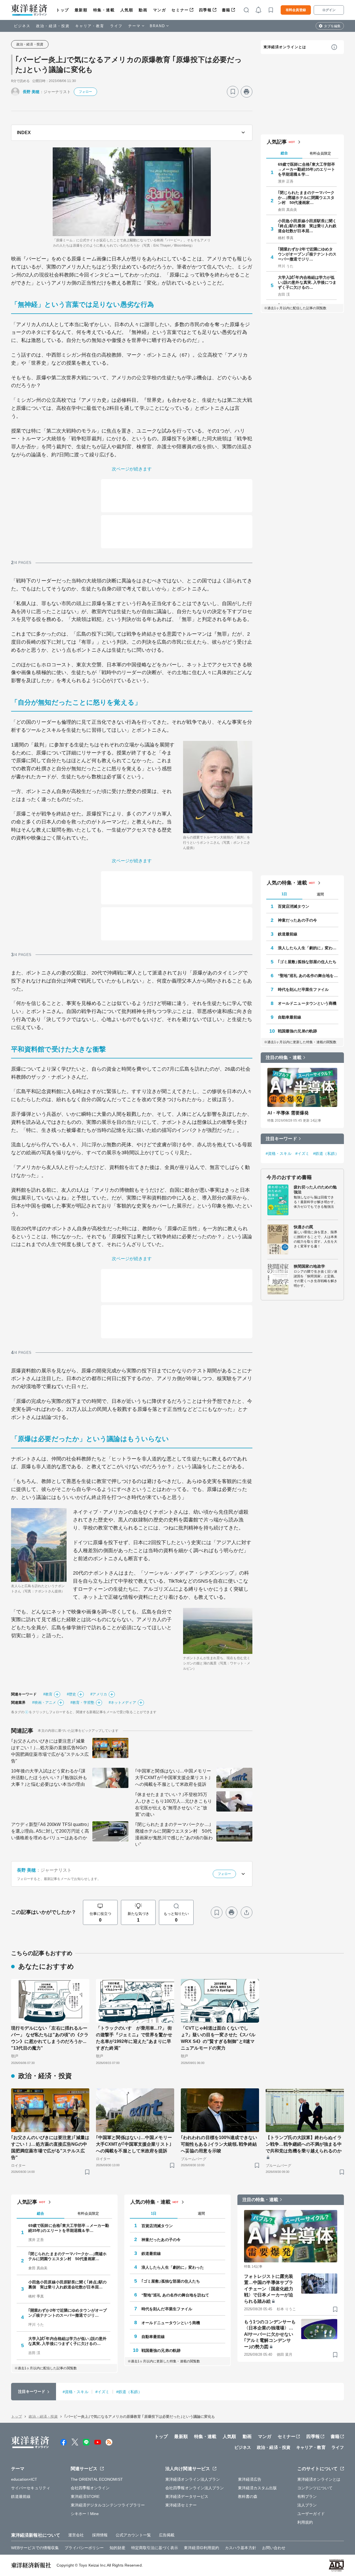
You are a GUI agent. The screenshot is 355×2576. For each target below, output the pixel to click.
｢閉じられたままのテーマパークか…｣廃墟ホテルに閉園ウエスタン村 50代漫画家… (306, 198)
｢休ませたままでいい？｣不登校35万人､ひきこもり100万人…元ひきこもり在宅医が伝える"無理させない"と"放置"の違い (173, 1804)
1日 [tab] (284, 894)
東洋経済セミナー (181, 2505)
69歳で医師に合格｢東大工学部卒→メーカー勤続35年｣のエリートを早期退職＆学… (307, 169)
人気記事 (277, 142)
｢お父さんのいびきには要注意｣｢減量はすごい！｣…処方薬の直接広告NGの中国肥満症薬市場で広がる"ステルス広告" (50, 1751)
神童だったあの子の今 (297, 920)
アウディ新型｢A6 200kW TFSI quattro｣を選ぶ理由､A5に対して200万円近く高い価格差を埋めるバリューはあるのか (50, 1831)
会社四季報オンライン (90, 2488)
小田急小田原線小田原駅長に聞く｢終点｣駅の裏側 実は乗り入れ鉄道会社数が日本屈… (307, 226)
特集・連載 (104, 10)
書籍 (226, 10)
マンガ (160, 10)
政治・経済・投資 (53, 26)
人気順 (127, 10)
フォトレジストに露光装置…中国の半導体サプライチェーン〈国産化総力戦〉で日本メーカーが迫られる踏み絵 (269, 2289)
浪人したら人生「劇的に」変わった (308, 948)
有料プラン (307, 2496)
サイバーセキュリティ (31, 2488)
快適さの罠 (304, 1227)
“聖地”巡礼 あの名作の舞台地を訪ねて (308, 976)
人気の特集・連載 (287, 883)
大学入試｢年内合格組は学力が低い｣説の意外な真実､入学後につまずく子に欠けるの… (307, 282)
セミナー (180, 10)
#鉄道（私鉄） (326, 1153)
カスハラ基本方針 (241, 2548)
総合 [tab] (284, 153)
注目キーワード (281, 1139)
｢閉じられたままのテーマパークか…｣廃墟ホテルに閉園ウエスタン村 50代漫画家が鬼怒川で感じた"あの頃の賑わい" (174, 1834)
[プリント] (247, 92)
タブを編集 (332, 26)
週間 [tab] (320, 894)
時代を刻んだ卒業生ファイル (303, 989)
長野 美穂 (31, 92)
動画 (143, 10)
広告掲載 (167, 2535)
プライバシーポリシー (84, 2548)
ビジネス (22, 26)
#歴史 (71, 1694)
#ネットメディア (122, 1703)
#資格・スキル (279, 1153)
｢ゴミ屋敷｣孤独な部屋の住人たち (307, 962)
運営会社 (76, 2535)
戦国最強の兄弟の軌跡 (297, 1031)
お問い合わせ (274, 2548)
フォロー (85, 92)
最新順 (81, 10)
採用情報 (100, 2535)
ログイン (329, 10)
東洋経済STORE (85, 2496)
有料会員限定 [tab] (320, 153)
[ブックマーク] (233, 92)
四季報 (205, 10)
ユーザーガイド (311, 2514)
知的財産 (117, 2548)
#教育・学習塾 (82, 1703)
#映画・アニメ (44, 1703)
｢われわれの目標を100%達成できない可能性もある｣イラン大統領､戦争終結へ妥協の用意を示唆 (219, 2144)
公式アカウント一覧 (133, 2535)
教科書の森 (248, 2496)
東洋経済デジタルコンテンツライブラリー (108, 2505)
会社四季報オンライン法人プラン (195, 2488)
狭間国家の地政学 (309, 1266)
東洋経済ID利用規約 (201, 2548)
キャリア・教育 (90, 26)
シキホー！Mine (85, 2514)
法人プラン (307, 2505)
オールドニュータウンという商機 (307, 1003)
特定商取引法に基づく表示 (155, 2548)
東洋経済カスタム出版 (258, 2488)
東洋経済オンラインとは (285, 47)
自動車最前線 (290, 1017)
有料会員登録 (296, 10)
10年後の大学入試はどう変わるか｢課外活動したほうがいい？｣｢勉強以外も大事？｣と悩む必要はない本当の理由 (49, 1778)
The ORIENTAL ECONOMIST (97, 2479)
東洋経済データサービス (187, 2496)
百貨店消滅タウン (294, 906)
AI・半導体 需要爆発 (288, 1113)
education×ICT (24, 2479)
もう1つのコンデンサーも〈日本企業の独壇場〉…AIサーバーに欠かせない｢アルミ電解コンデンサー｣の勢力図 (270, 2334)
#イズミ (302, 1153)
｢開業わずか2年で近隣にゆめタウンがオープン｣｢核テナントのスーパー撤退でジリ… (307, 254)
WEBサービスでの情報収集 (35, 2548)
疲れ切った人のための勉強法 (315, 1189)
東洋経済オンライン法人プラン (193, 2479)
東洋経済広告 (250, 2479)
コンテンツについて (315, 2488)
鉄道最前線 (288, 934)
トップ (63, 10)
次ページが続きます (132, 469)
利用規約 (305, 2522)
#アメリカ (99, 1694)
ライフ (116, 26)
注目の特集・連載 (284, 1057)
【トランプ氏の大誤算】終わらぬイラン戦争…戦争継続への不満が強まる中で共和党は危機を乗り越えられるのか (304, 2144)
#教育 (48, 1694)
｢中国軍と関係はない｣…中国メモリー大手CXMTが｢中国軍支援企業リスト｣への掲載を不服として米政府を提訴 (173, 1778)
